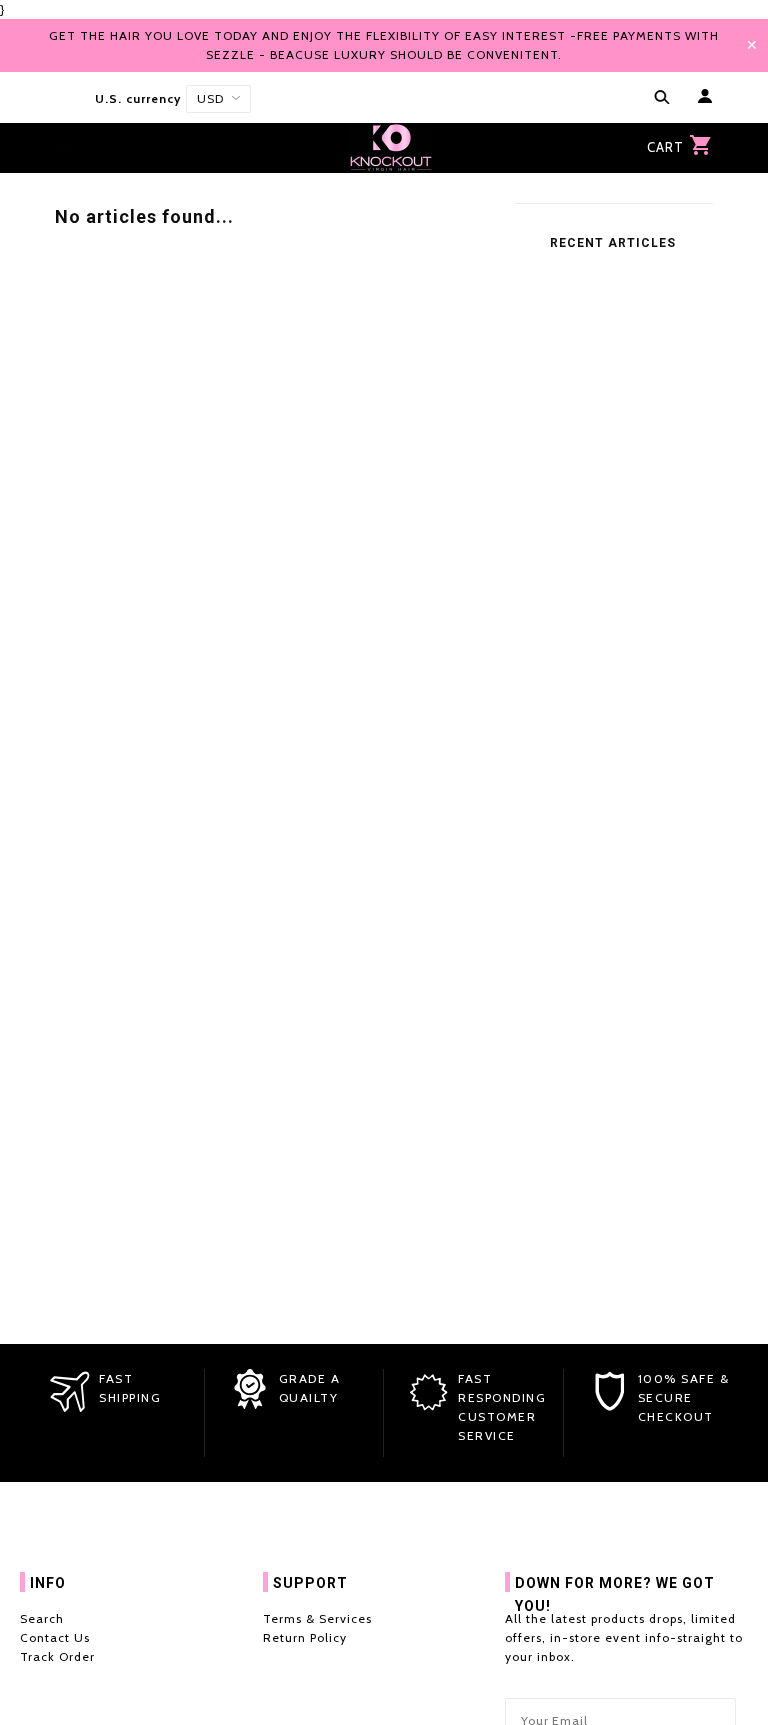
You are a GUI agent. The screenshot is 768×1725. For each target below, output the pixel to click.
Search (42, 1618)
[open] (658, 99)
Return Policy (305, 1637)
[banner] (390, 148)
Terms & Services (317, 1618)
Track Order (57, 1656)
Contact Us (55, 1637)
